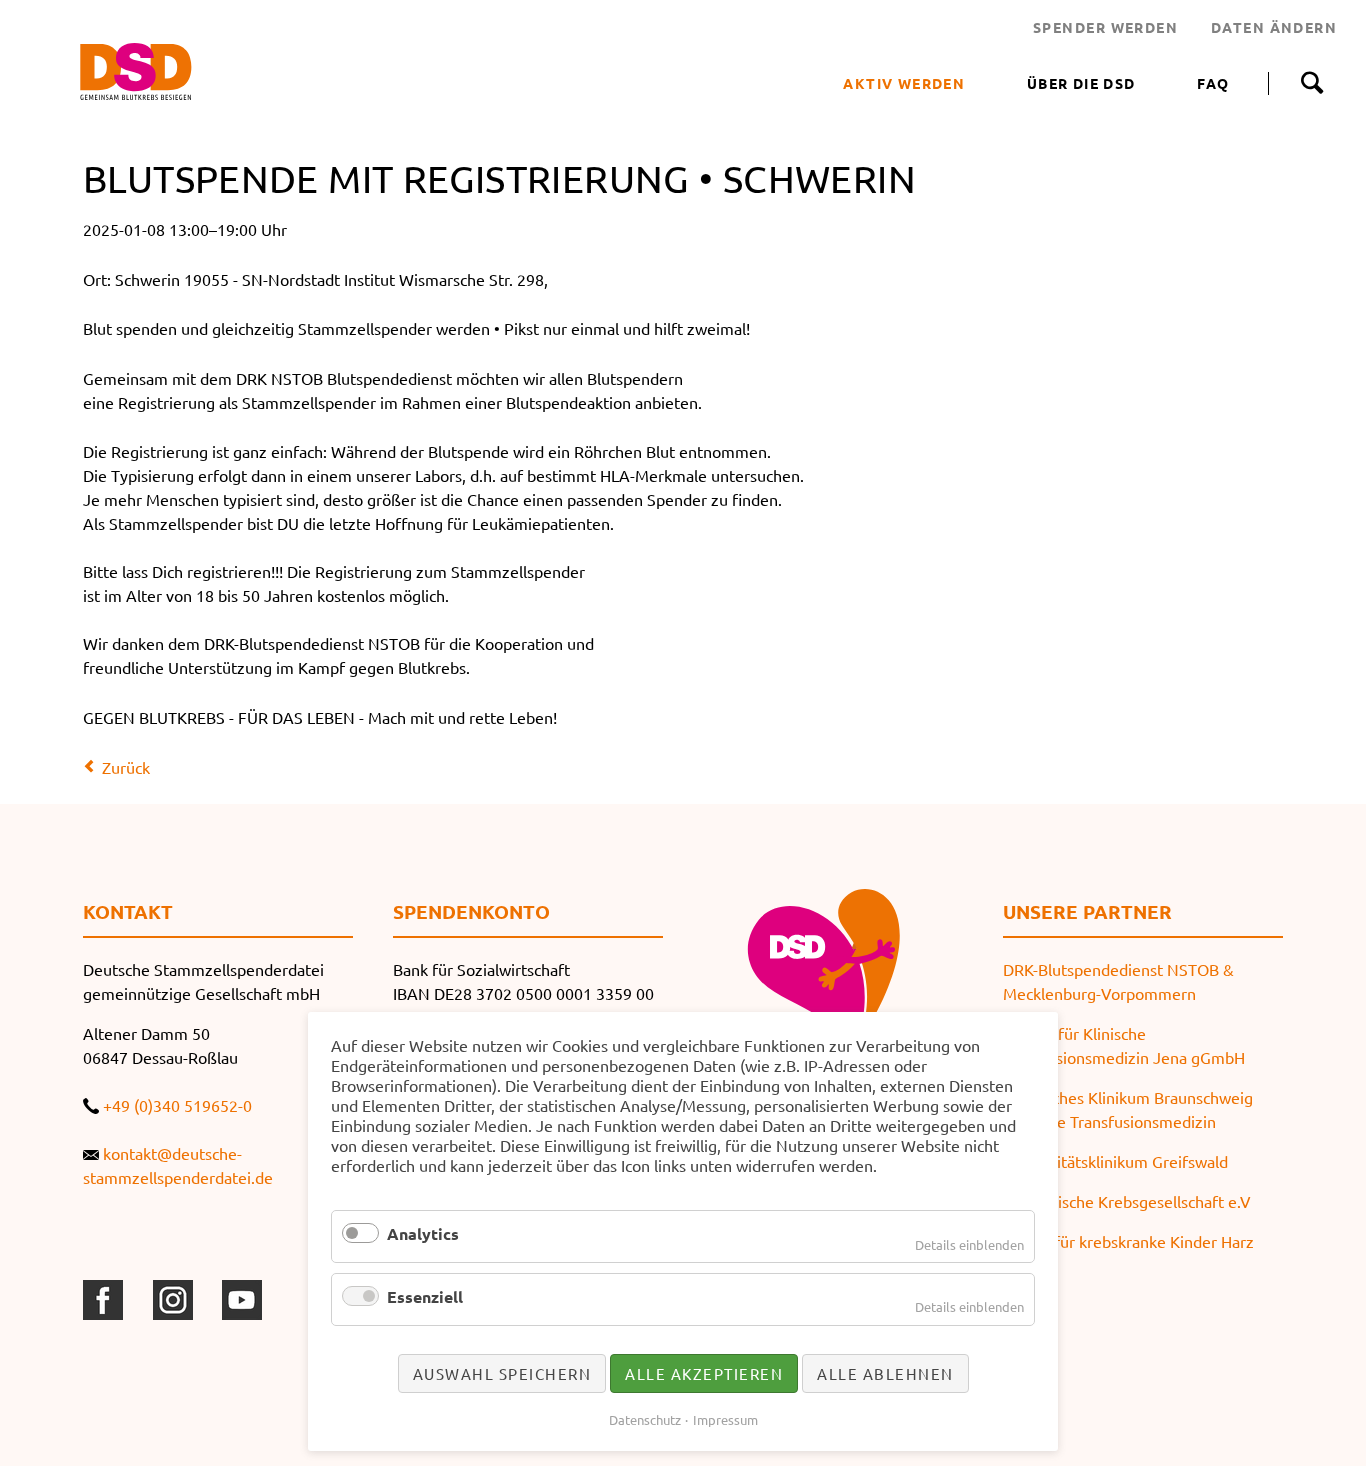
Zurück (126, 767)
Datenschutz (645, 1419)
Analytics (423, 1233)
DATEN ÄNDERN (1274, 27)
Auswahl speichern (502, 1373)
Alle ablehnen (885, 1373)
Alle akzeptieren (704, 1373)
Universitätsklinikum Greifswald (1115, 1161)
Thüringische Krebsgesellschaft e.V (1127, 1201)
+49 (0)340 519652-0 (177, 1105)
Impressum (725, 1419)
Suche (1311, 83)
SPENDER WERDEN (1105, 27)
